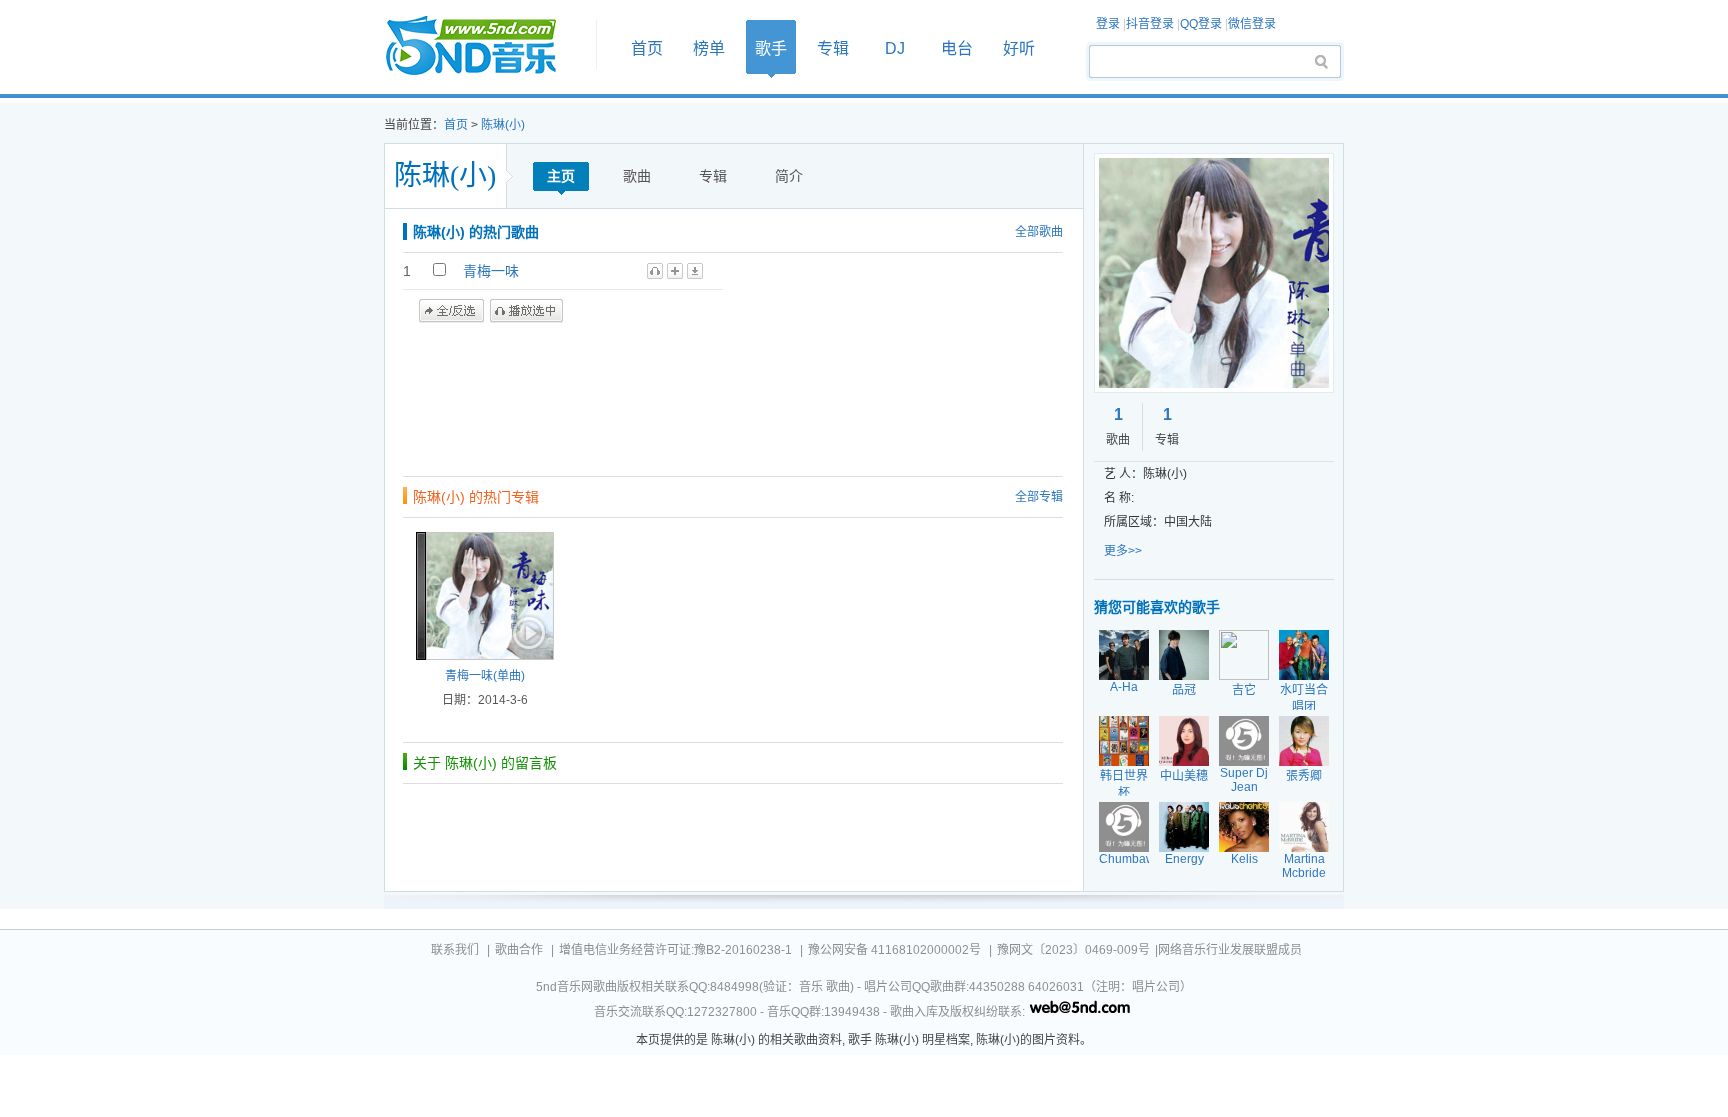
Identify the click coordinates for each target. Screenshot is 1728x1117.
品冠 (1184, 690)
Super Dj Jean (1244, 780)
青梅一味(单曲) (485, 676)
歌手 (771, 48)
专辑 (833, 48)
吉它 (1244, 690)
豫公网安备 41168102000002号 (894, 950)
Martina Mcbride (1304, 866)
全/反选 (451, 311)
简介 (789, 176)
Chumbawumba (1142, 859)
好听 (1019, 48)
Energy (1184, 859)
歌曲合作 (519, 950)
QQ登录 (1201, 24)
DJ (895, 48)
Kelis (1244, 859)
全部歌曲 (1039, 232)
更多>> (1123, 551)
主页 (561, 176)
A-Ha (1124, 687)
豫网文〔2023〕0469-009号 (1073, 950)
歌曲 (637, 176)
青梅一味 (491, 271)
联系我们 (455, 950)
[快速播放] (527, 633)
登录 (1108, 24)
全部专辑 (1039, 497)
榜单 (709, 48)
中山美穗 (1184, 776)
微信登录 (1252, 24)
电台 (957, 48)
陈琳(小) (503, 125)
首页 (484, 46)
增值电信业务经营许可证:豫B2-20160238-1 (675, 950)
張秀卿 (1304, 776)
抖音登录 (1150, 24)
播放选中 (526, 311)
